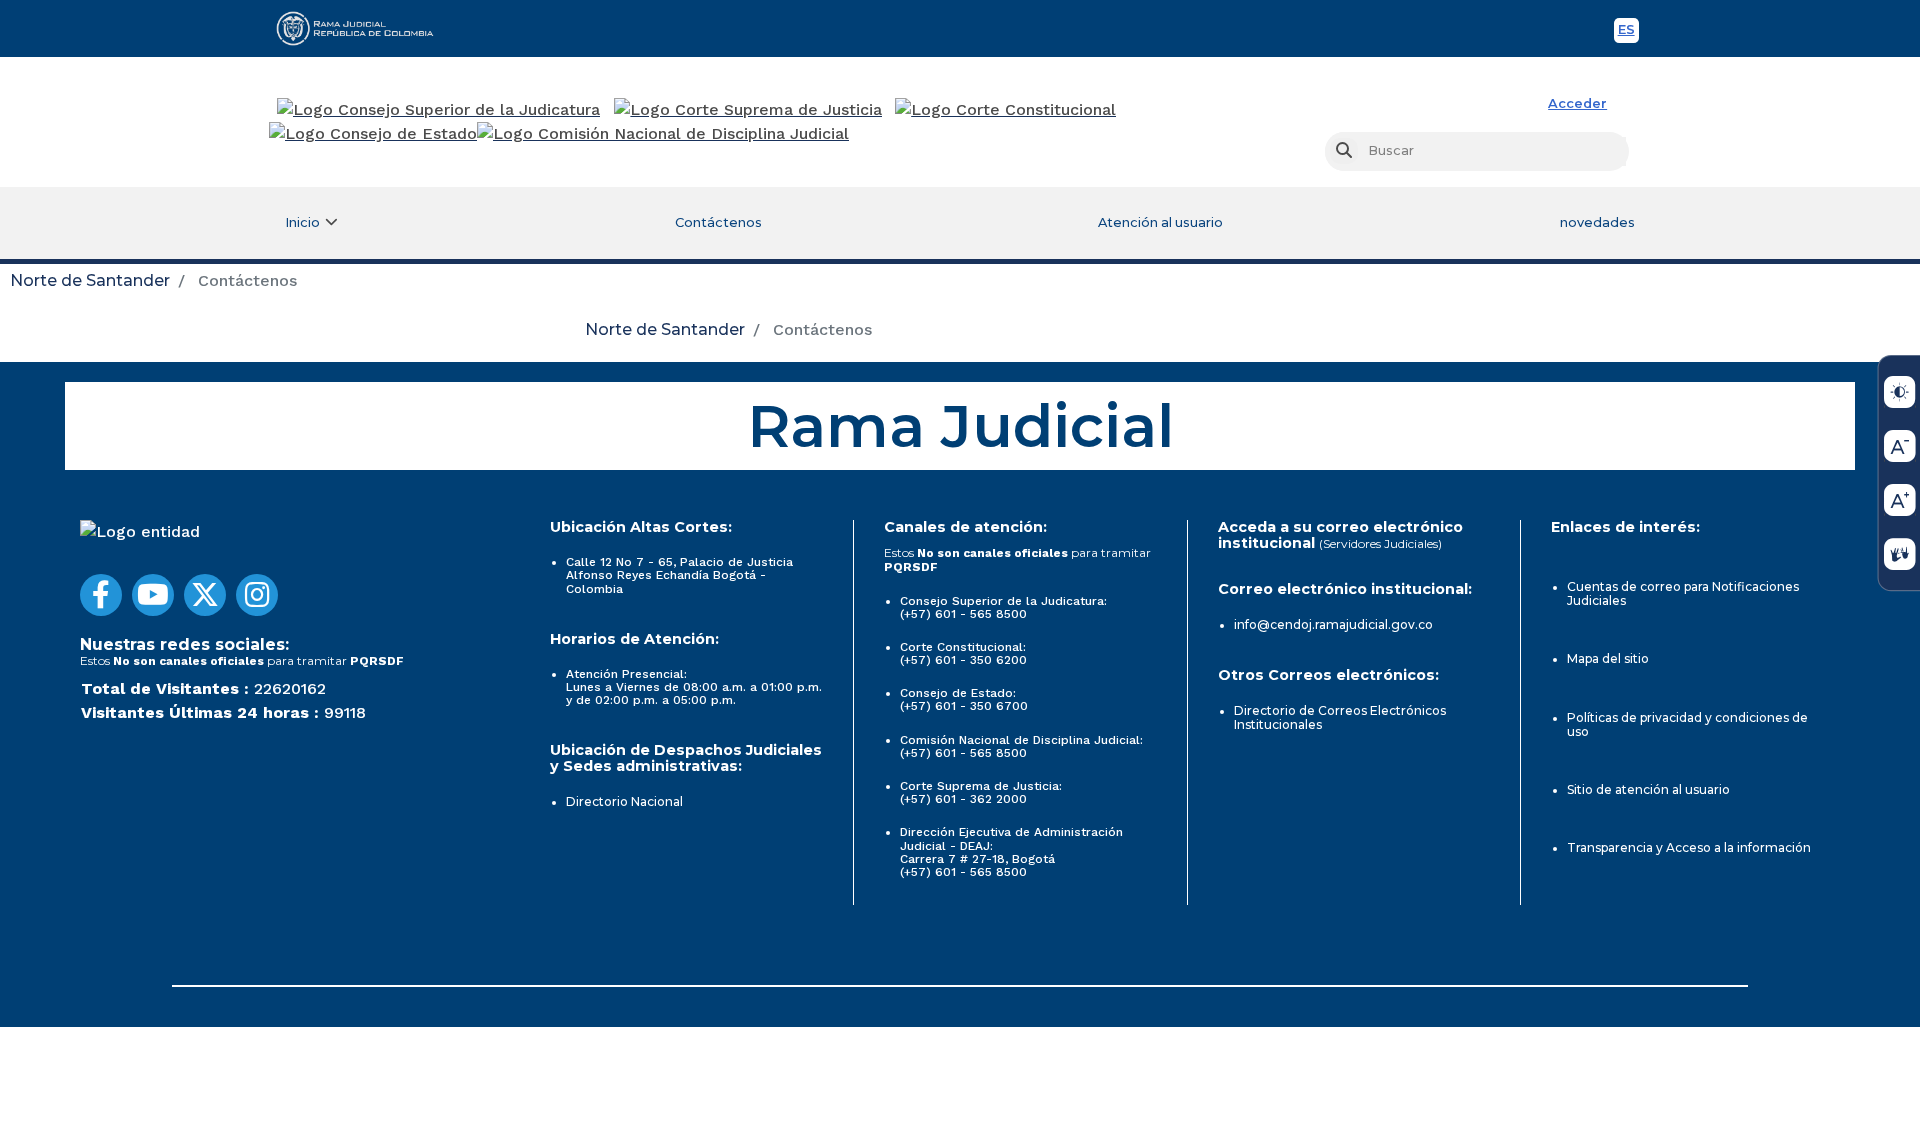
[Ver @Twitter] (205, 595)
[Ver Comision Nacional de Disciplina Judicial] (663, 134)
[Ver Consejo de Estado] (373, 134)
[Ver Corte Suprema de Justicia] (748, 110)
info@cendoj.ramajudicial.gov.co (1333, 624)
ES (1628, 32)
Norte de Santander (90, 280)
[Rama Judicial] (364, 28)
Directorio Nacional (624, 801)
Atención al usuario (1160, 222)
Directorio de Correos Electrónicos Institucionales (1340, 717)
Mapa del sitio (1608, 658)
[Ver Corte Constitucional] (1006, 110)
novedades (1597, 222)
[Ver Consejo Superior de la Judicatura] (438, 110)
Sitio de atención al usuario (1648, 789)
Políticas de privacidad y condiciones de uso (1687, 724)
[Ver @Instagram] (257, 595)
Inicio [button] (302, 222)
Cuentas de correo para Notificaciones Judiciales (1683, 593)
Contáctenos (718, 222)
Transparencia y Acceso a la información (1689, 847)
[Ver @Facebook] (101, 595)
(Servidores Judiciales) (1380, 543)
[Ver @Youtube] (153, 595)
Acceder (1577, 103)
